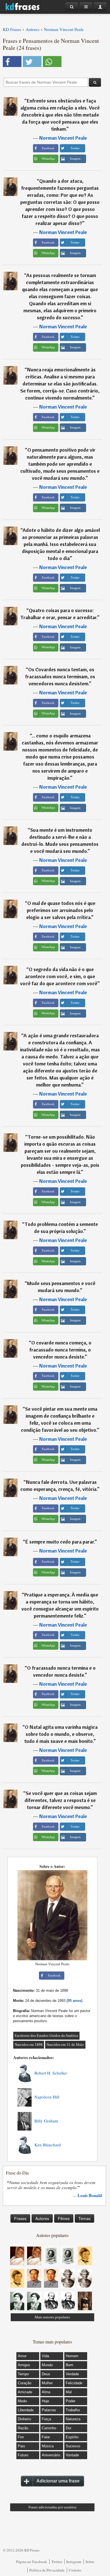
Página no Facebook (32, 2562)
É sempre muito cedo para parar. (60, 1542)
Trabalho (73, 2410)
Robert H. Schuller (51, 2073)
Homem (72, 2356)
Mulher (47, 2383)
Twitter (57, 2562)
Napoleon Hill (47, 2097)
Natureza (73, 2419)
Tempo (23, 2374)
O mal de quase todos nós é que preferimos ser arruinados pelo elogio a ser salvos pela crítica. (61, 910)
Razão (23, 2428)
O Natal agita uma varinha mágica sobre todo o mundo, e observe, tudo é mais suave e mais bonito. (61, 1734)
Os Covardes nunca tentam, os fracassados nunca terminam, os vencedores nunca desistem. (60, 676)
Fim (21, 2437)
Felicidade (74, 2383)
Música (48, 2446)
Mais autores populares (52, 2317)
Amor (22, 2356)
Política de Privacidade (47, 2570)
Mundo (47, 2365)
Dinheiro (24, 2419)
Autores (42, 2218)
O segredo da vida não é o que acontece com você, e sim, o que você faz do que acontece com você (59, 976)
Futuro (23, 2455)
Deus (46, 2374)
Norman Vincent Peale (63, 138)
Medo (22, 2401)
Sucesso (73, 2446)
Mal (69, 2392)
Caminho (49, 2428)
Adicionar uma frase (58, 2481)
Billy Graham (46, 2121)
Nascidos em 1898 (29, 2045)
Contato (75, 2570)
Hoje (45, 2401)
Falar (46, 2437)
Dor (69, 2428)
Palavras (49, 2410)
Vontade (72, 2455)
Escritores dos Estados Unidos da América (46, 2036)
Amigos (24, 2365)
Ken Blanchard (48, 2145)
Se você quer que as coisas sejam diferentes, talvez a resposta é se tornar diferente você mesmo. (61, 1800)
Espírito (72, 2437)
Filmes (64, 2218)
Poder (71, 2401)
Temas (84, 2218)
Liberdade (26, 2410)
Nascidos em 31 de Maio (65, 2045)
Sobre (90, 2562)
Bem (70, 2365)
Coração (25, 2383)
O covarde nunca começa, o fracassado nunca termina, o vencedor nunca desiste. (60, 1350)
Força (46, 2419)
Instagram (74, 2562)
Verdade (72, 2374)
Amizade (25, 2392)
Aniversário (51, 2455)
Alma (46, 2392)
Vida (45, 2356)
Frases (20, 2218)
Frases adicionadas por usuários (52, 2507)
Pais (21, 2446)
